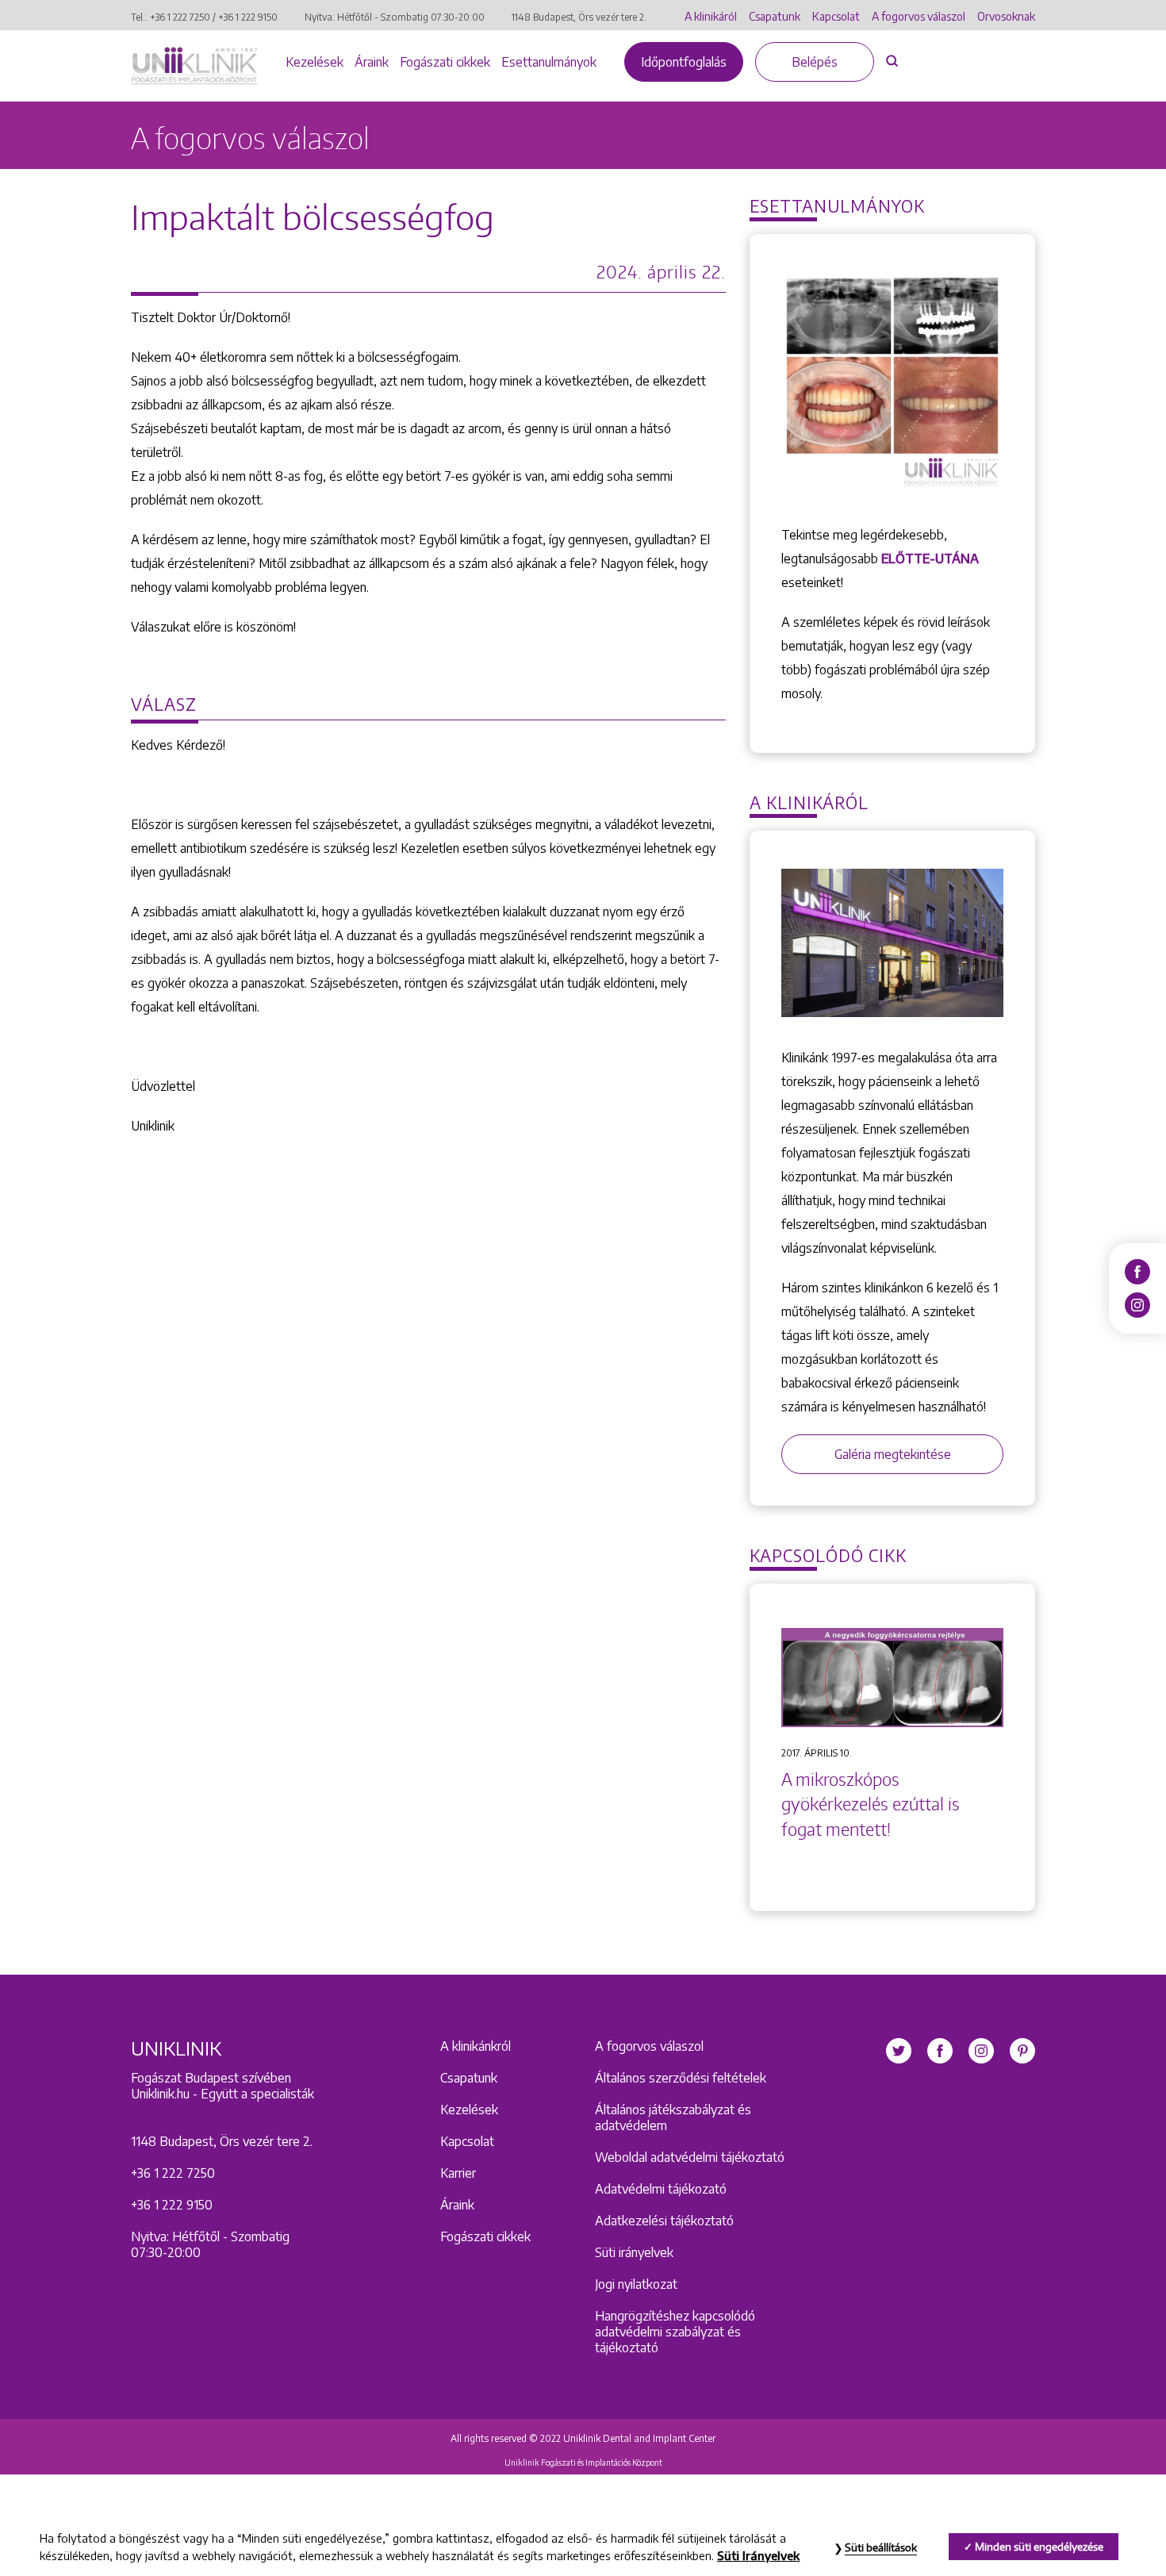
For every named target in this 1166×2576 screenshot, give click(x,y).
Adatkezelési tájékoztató (664, 2221)
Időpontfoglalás (684, 62)
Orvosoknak (1006, 16)
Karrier (458, 2173)
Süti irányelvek (634, 2252)
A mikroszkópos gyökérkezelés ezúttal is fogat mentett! (871, 1804)
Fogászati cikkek (445, 62)
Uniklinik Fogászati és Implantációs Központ (583, 2463)
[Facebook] (1137, 1271)
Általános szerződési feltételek (681, 2078)
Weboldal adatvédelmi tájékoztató (690, 2157)
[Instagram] (1137, 1304)
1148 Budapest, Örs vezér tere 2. (579, 17)
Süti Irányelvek (758, 2555)
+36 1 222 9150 (248, 17)
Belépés (815, 62)
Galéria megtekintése (893, 1454)
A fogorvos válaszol (919, 16)
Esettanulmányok (549, 62)
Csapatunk (775, 16)
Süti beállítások (881, 2547)
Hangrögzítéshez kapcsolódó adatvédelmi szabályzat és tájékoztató (675, 2332)
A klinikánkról (476, 2046)
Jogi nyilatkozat (636, 2284)
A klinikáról (711, 16)
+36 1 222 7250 (180, 17)
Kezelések (315, 62)
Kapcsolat (836, 16)
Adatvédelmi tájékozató (661, 2189)
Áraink (372, 62)
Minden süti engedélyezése (1039, 2547)
